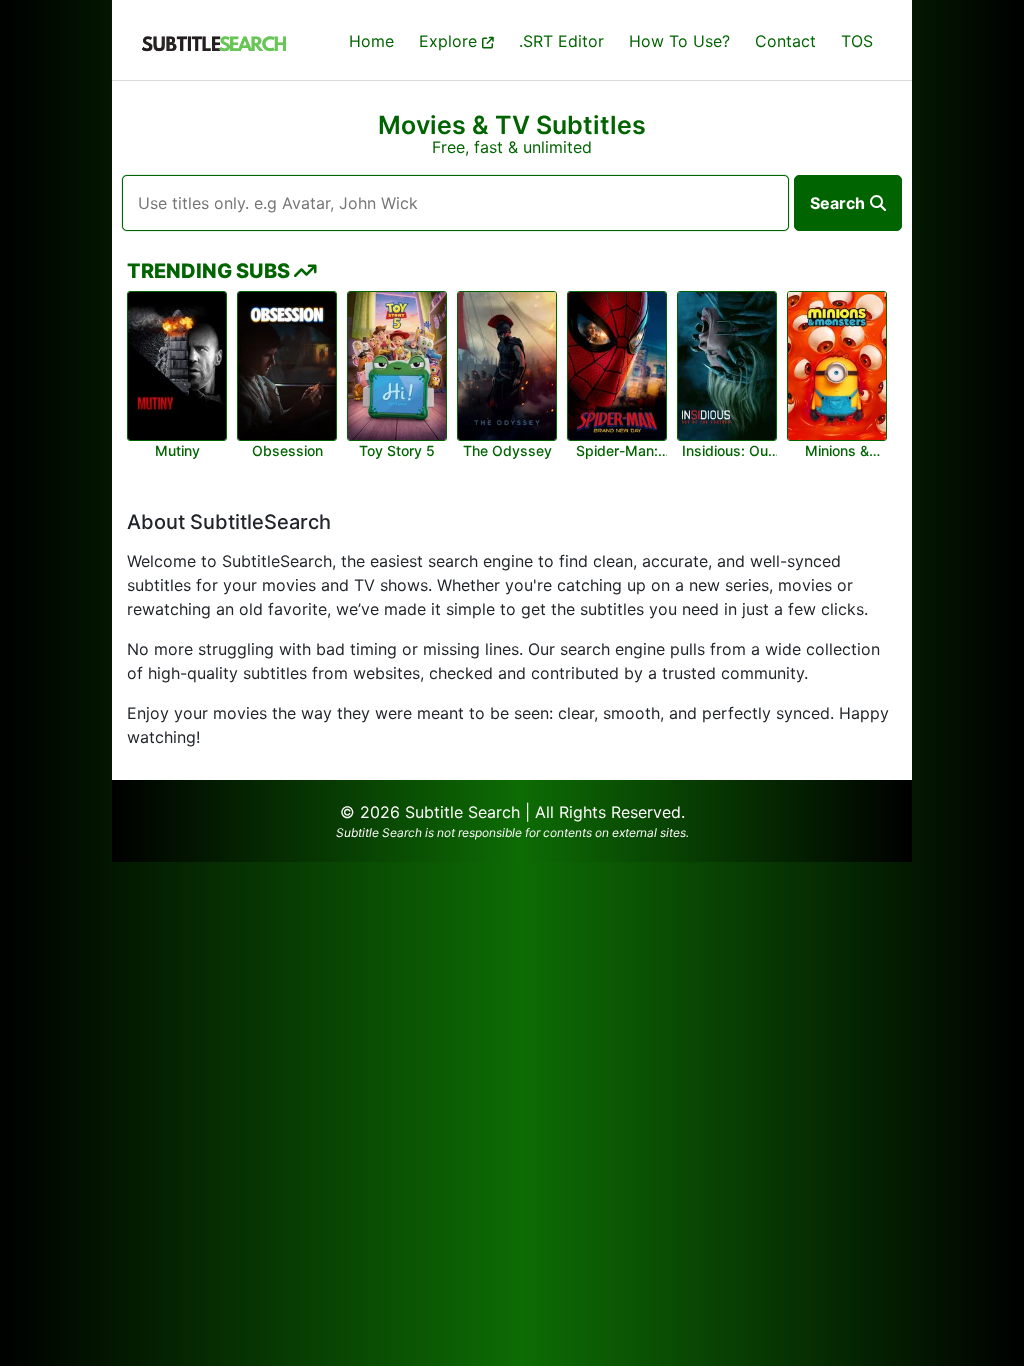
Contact (785, 41)
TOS (857, 41)
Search (837, 203)
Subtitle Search (462, 812)
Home (371, 41)
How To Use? (679, 41)
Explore (450, 41)
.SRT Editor (561, 41)
